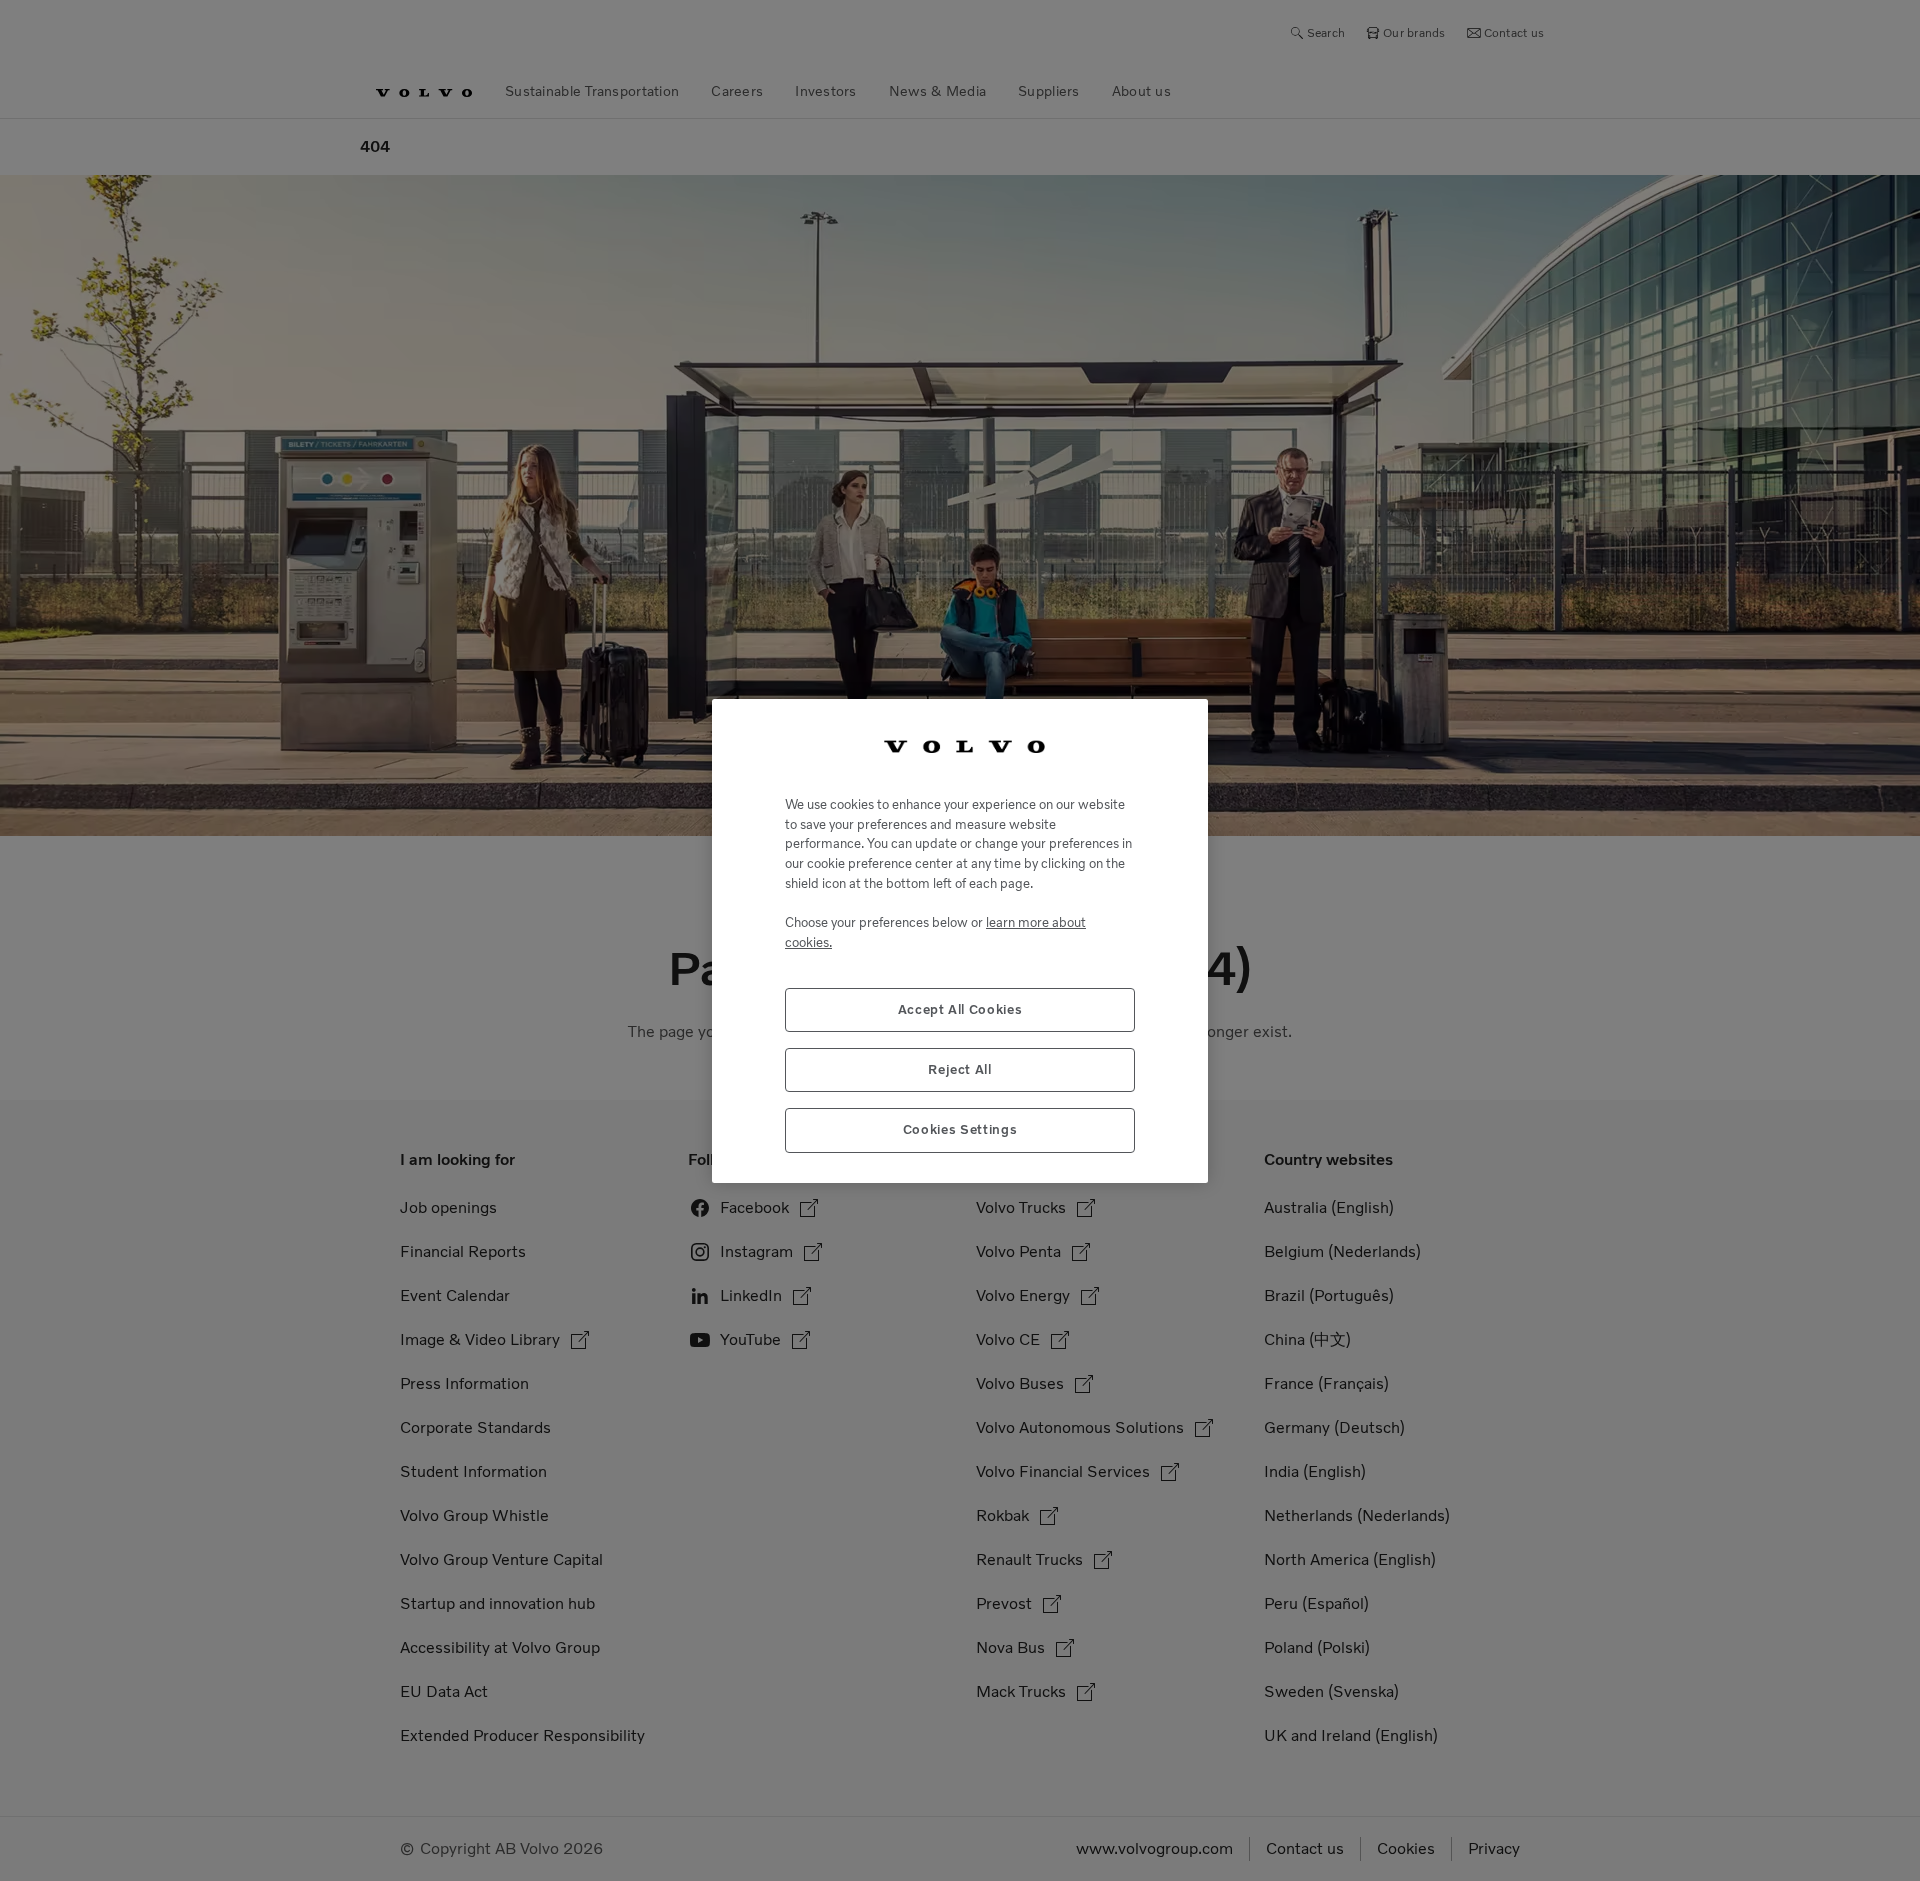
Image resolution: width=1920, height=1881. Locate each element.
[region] (960, 940)
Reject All (960, 1068)
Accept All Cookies (960, 1008)
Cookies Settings (960, 1129)
